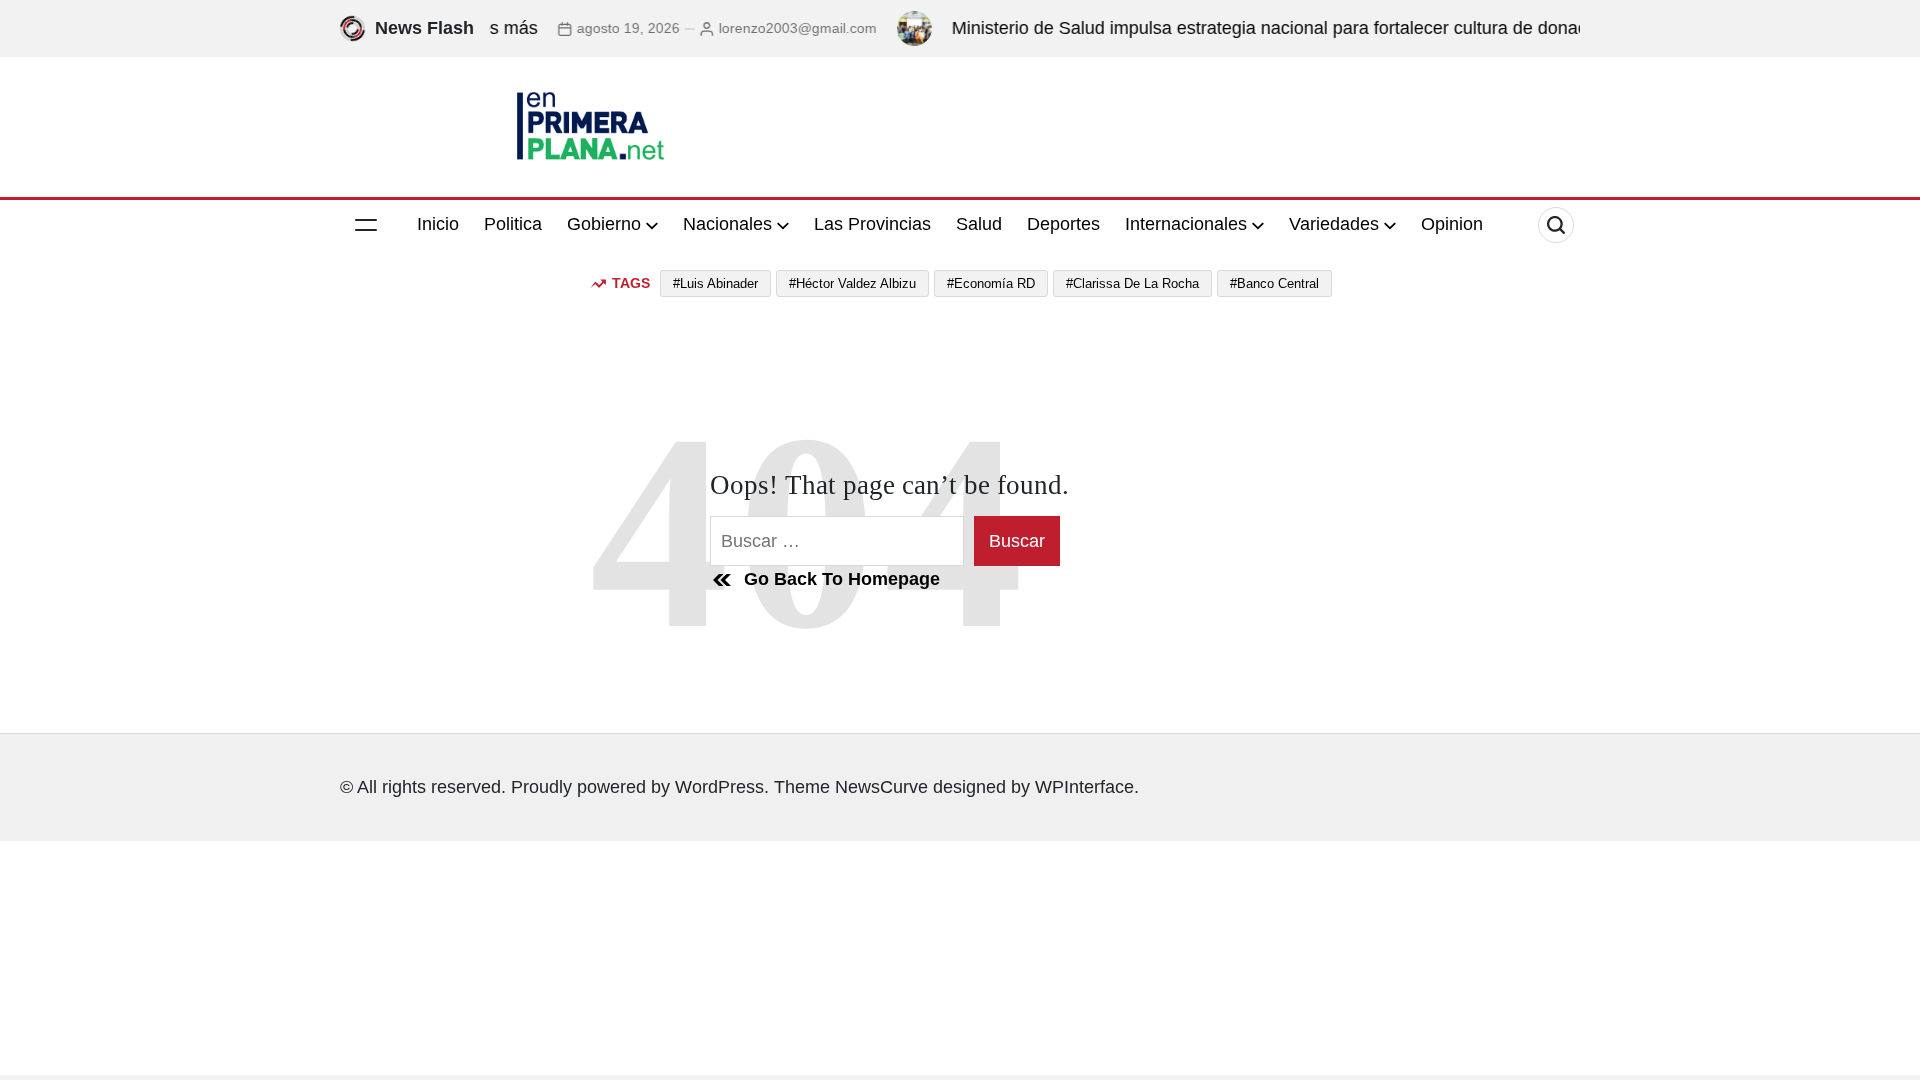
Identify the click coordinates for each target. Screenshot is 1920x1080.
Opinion (1452, 224)
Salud (979, 224)
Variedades (1334, 224)
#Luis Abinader (715, 283)
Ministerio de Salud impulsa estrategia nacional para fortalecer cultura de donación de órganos (1305, 28)
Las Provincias (872, 224)
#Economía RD (991, 283)
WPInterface (1084, 787)
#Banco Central (1274, 283)
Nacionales (727, 224)
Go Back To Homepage (842, 579)
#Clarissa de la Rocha (1132, 283)
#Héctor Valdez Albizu (852, 283)
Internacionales (1186, 224)
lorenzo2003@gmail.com (774, 28)
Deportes (1063, 224)
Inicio (438, 224)
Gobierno (604, 224)
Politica (513, 224)
